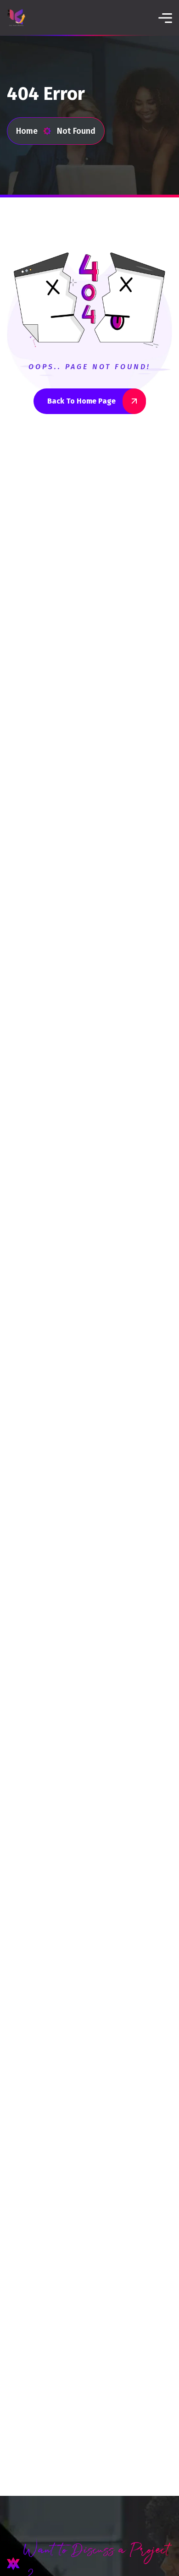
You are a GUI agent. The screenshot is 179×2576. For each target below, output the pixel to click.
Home (27, 131)
